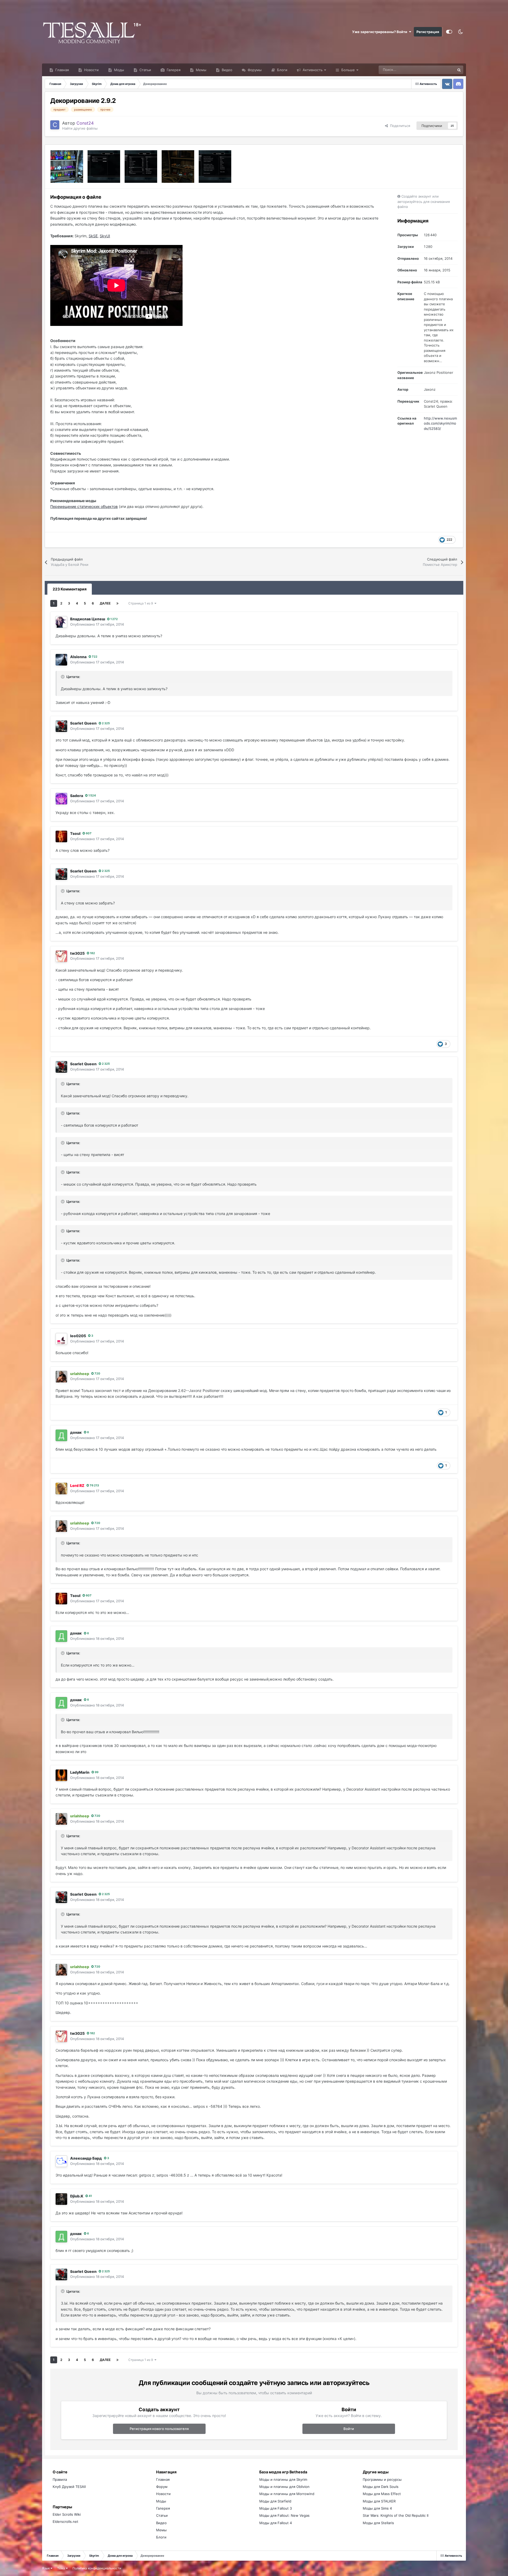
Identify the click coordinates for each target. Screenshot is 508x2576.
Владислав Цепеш (88, 619)
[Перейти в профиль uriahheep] (61, 1377)
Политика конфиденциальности (97, 2568)
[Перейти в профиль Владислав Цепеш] (61, 622)
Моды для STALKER (379, 2501)
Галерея (173, 70)
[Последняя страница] (117, 603)
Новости (91, 70)
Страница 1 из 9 (141, 603)
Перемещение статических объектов (84, 506)
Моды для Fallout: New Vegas (284, 2515)
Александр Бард (86, 2158)
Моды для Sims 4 (377, 2508)
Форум (162, 2487)
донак (76, 1432)
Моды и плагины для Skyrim (283, 2479)
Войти (349, 2429)
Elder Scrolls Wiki (67, 2514)
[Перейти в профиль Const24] (55, 125)
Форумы (254, 70)
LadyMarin (80, 1772)
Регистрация (428, 32)
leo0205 (78, 1336)
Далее (105, 603)
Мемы (201, 70)
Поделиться (399, 126)
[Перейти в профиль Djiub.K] (61, 2199)
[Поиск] (459, 70)
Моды (119, 70)
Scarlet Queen (83, 723)
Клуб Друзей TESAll (69, 2487)
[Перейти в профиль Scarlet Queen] (61, 726)
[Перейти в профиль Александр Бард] (61, 2161)
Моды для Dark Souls (381, 2487)
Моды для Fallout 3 (276, 2508)
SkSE (93, 236)
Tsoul (75, 833)
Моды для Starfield (275, 2501)
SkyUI (105, 236)
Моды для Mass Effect (382, 2494)
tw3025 (77, 953)
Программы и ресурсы (382, 2479)
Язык (46, 2568)
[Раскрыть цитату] (63, 677)
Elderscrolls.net (65, 2522)
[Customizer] (449, 32)
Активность (312, 70)
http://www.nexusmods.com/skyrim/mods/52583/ (440, 423)
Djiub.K (77, 2196)
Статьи (145, 70)
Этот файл (440, 70)
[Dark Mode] (460, 32)
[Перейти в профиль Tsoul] (61, 836)
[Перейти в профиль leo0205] (61, 1339)
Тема (62, 2568)
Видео (226, 70)
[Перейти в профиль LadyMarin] (61, 1775)
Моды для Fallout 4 (276, 2523)
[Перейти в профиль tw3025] (61, 956)
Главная (62, 70)
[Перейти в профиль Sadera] (61, 799)
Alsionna (78, 657)
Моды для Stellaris (378, 2523)
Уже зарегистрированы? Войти (380, 32)
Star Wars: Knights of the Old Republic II (396, 2515)
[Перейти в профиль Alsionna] (61, 660)
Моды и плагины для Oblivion (284, 2487)
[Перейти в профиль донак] (61, 1435)
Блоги (282, 70)
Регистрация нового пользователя (159, 2429)
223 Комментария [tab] (70, 589)
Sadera (77, 796)
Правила (60, 2479)
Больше (348, 70)
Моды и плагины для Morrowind (287, 2494)
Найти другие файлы (80, 128)
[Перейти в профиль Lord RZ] (61, 1489)
